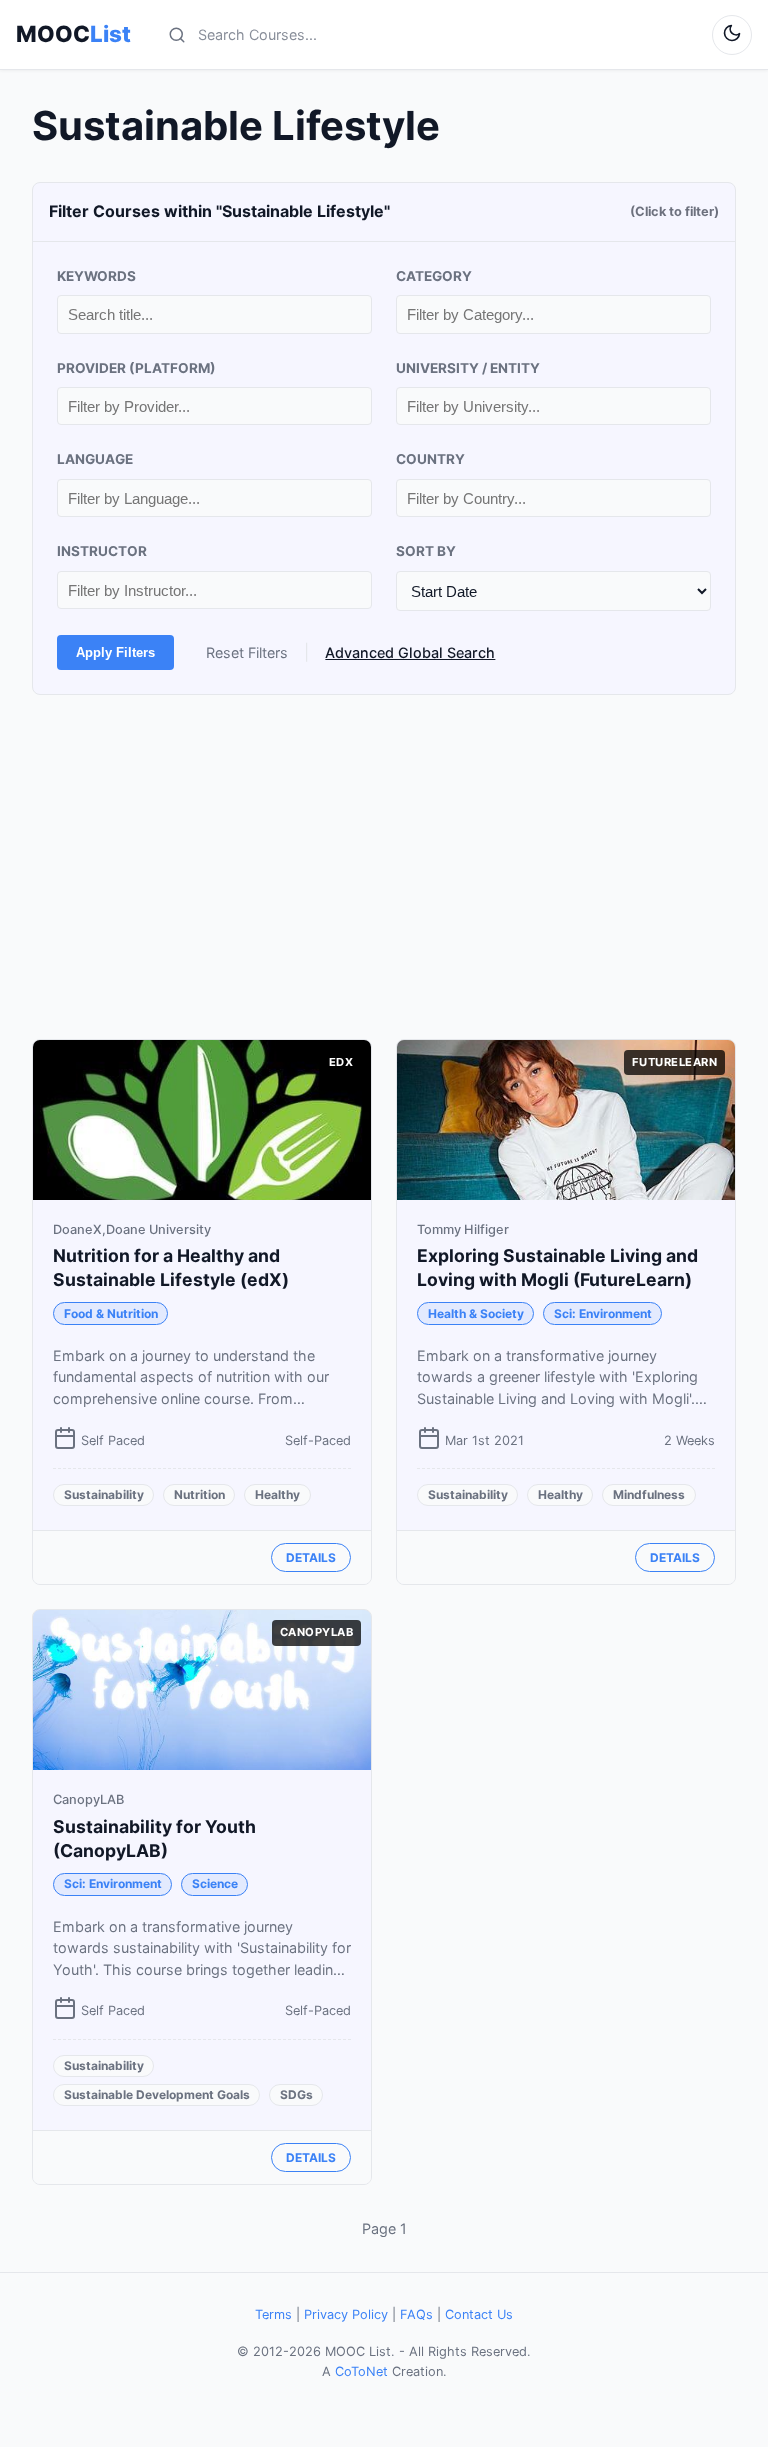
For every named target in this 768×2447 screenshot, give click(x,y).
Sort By (426, 551)
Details (311, 1557)
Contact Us (479, 2314)
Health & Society (476, 1313)
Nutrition (199, 1494)
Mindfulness (649, 1494)
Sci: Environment (603, 1313)
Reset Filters (247, 652)
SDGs (296, 2094)
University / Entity (468, 368)
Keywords (96, 276)
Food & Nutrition (111, 1313)
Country (430, 459)
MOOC (73, 34)
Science (215, 1883)
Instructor (102, 551)
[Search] (177, 35)
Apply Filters (115, 652)
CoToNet (361, 2371)
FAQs (416, 2314)
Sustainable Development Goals (157, 2094)
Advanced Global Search (410, 652)
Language (95, 459)
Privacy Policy (346, 2314)
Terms (273, 2314)
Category (434, 276)
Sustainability (104, 1494)
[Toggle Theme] (732, 35)
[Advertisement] (384, 867)
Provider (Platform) (136, 368)
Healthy (277, 1494)
